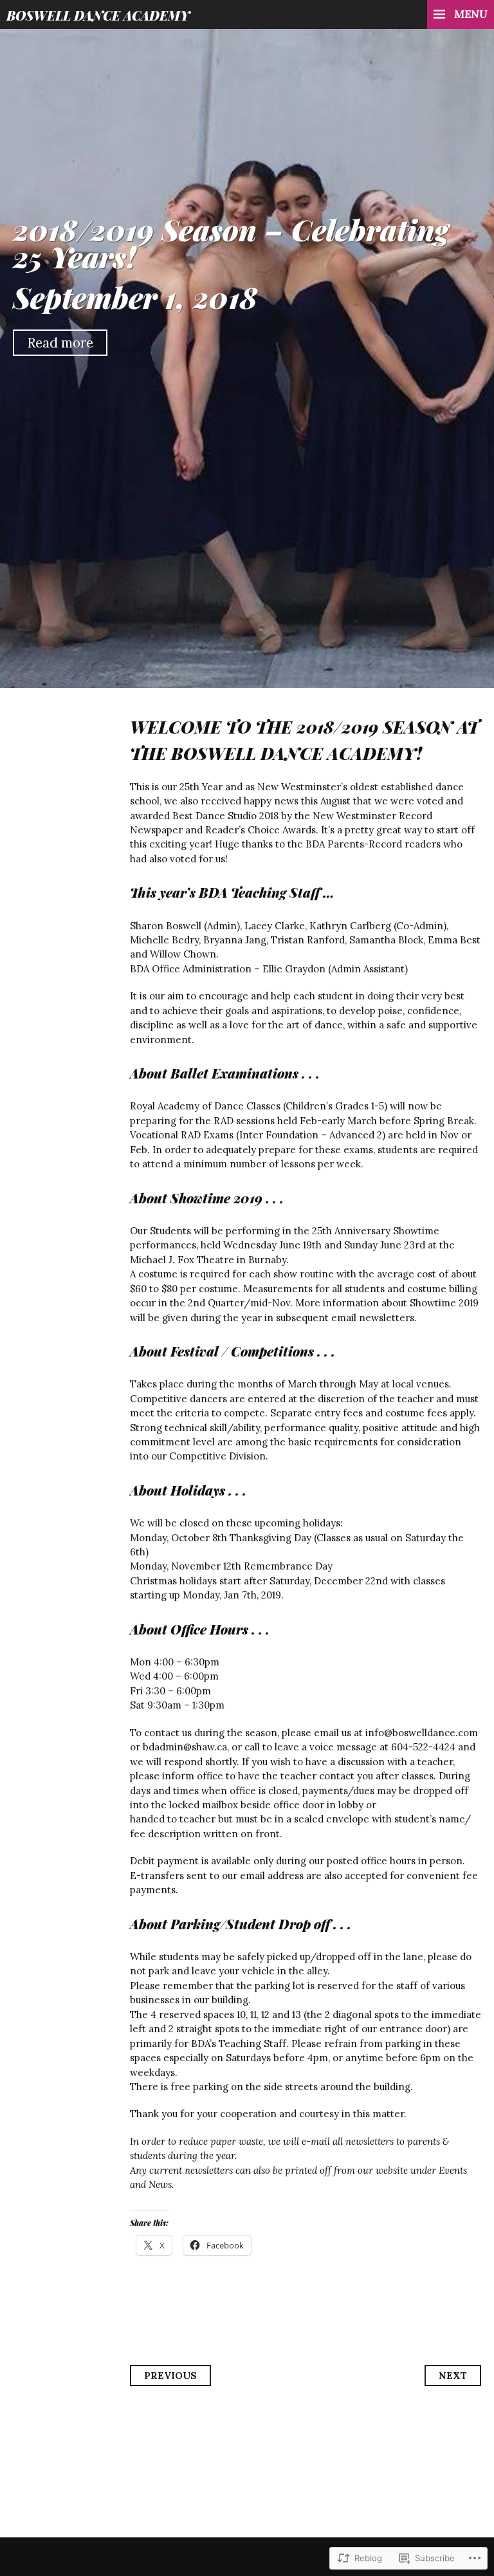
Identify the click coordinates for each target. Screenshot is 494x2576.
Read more (60, 343)
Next (453, 2376)
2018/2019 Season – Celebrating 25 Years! (231, 242)
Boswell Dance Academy (98, 15)
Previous (170, 2376)
